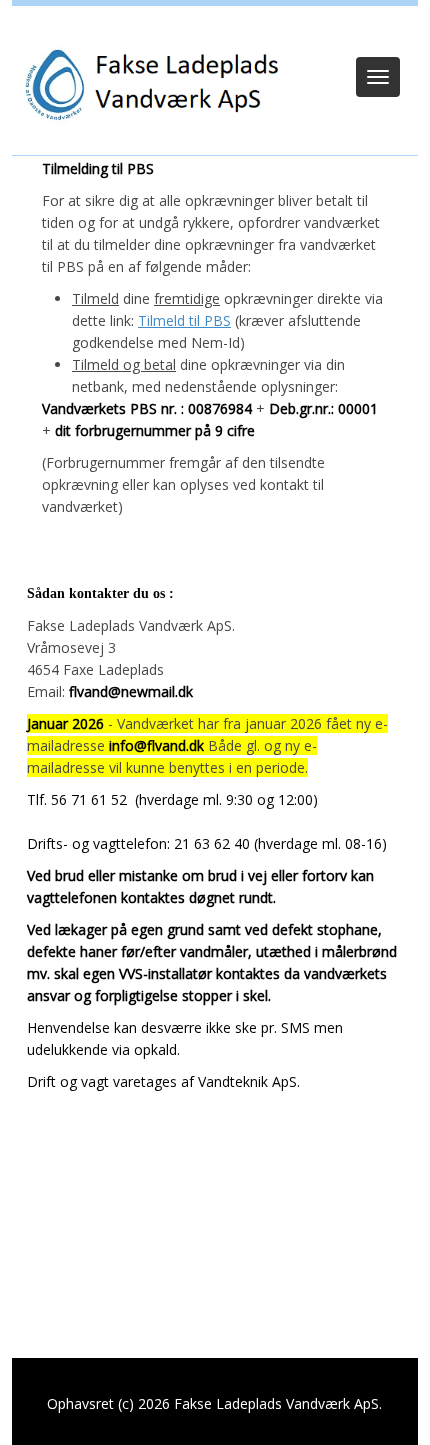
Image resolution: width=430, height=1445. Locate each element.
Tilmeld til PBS (184, 320)
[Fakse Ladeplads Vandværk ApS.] (147, 85)
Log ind (215, 32)
